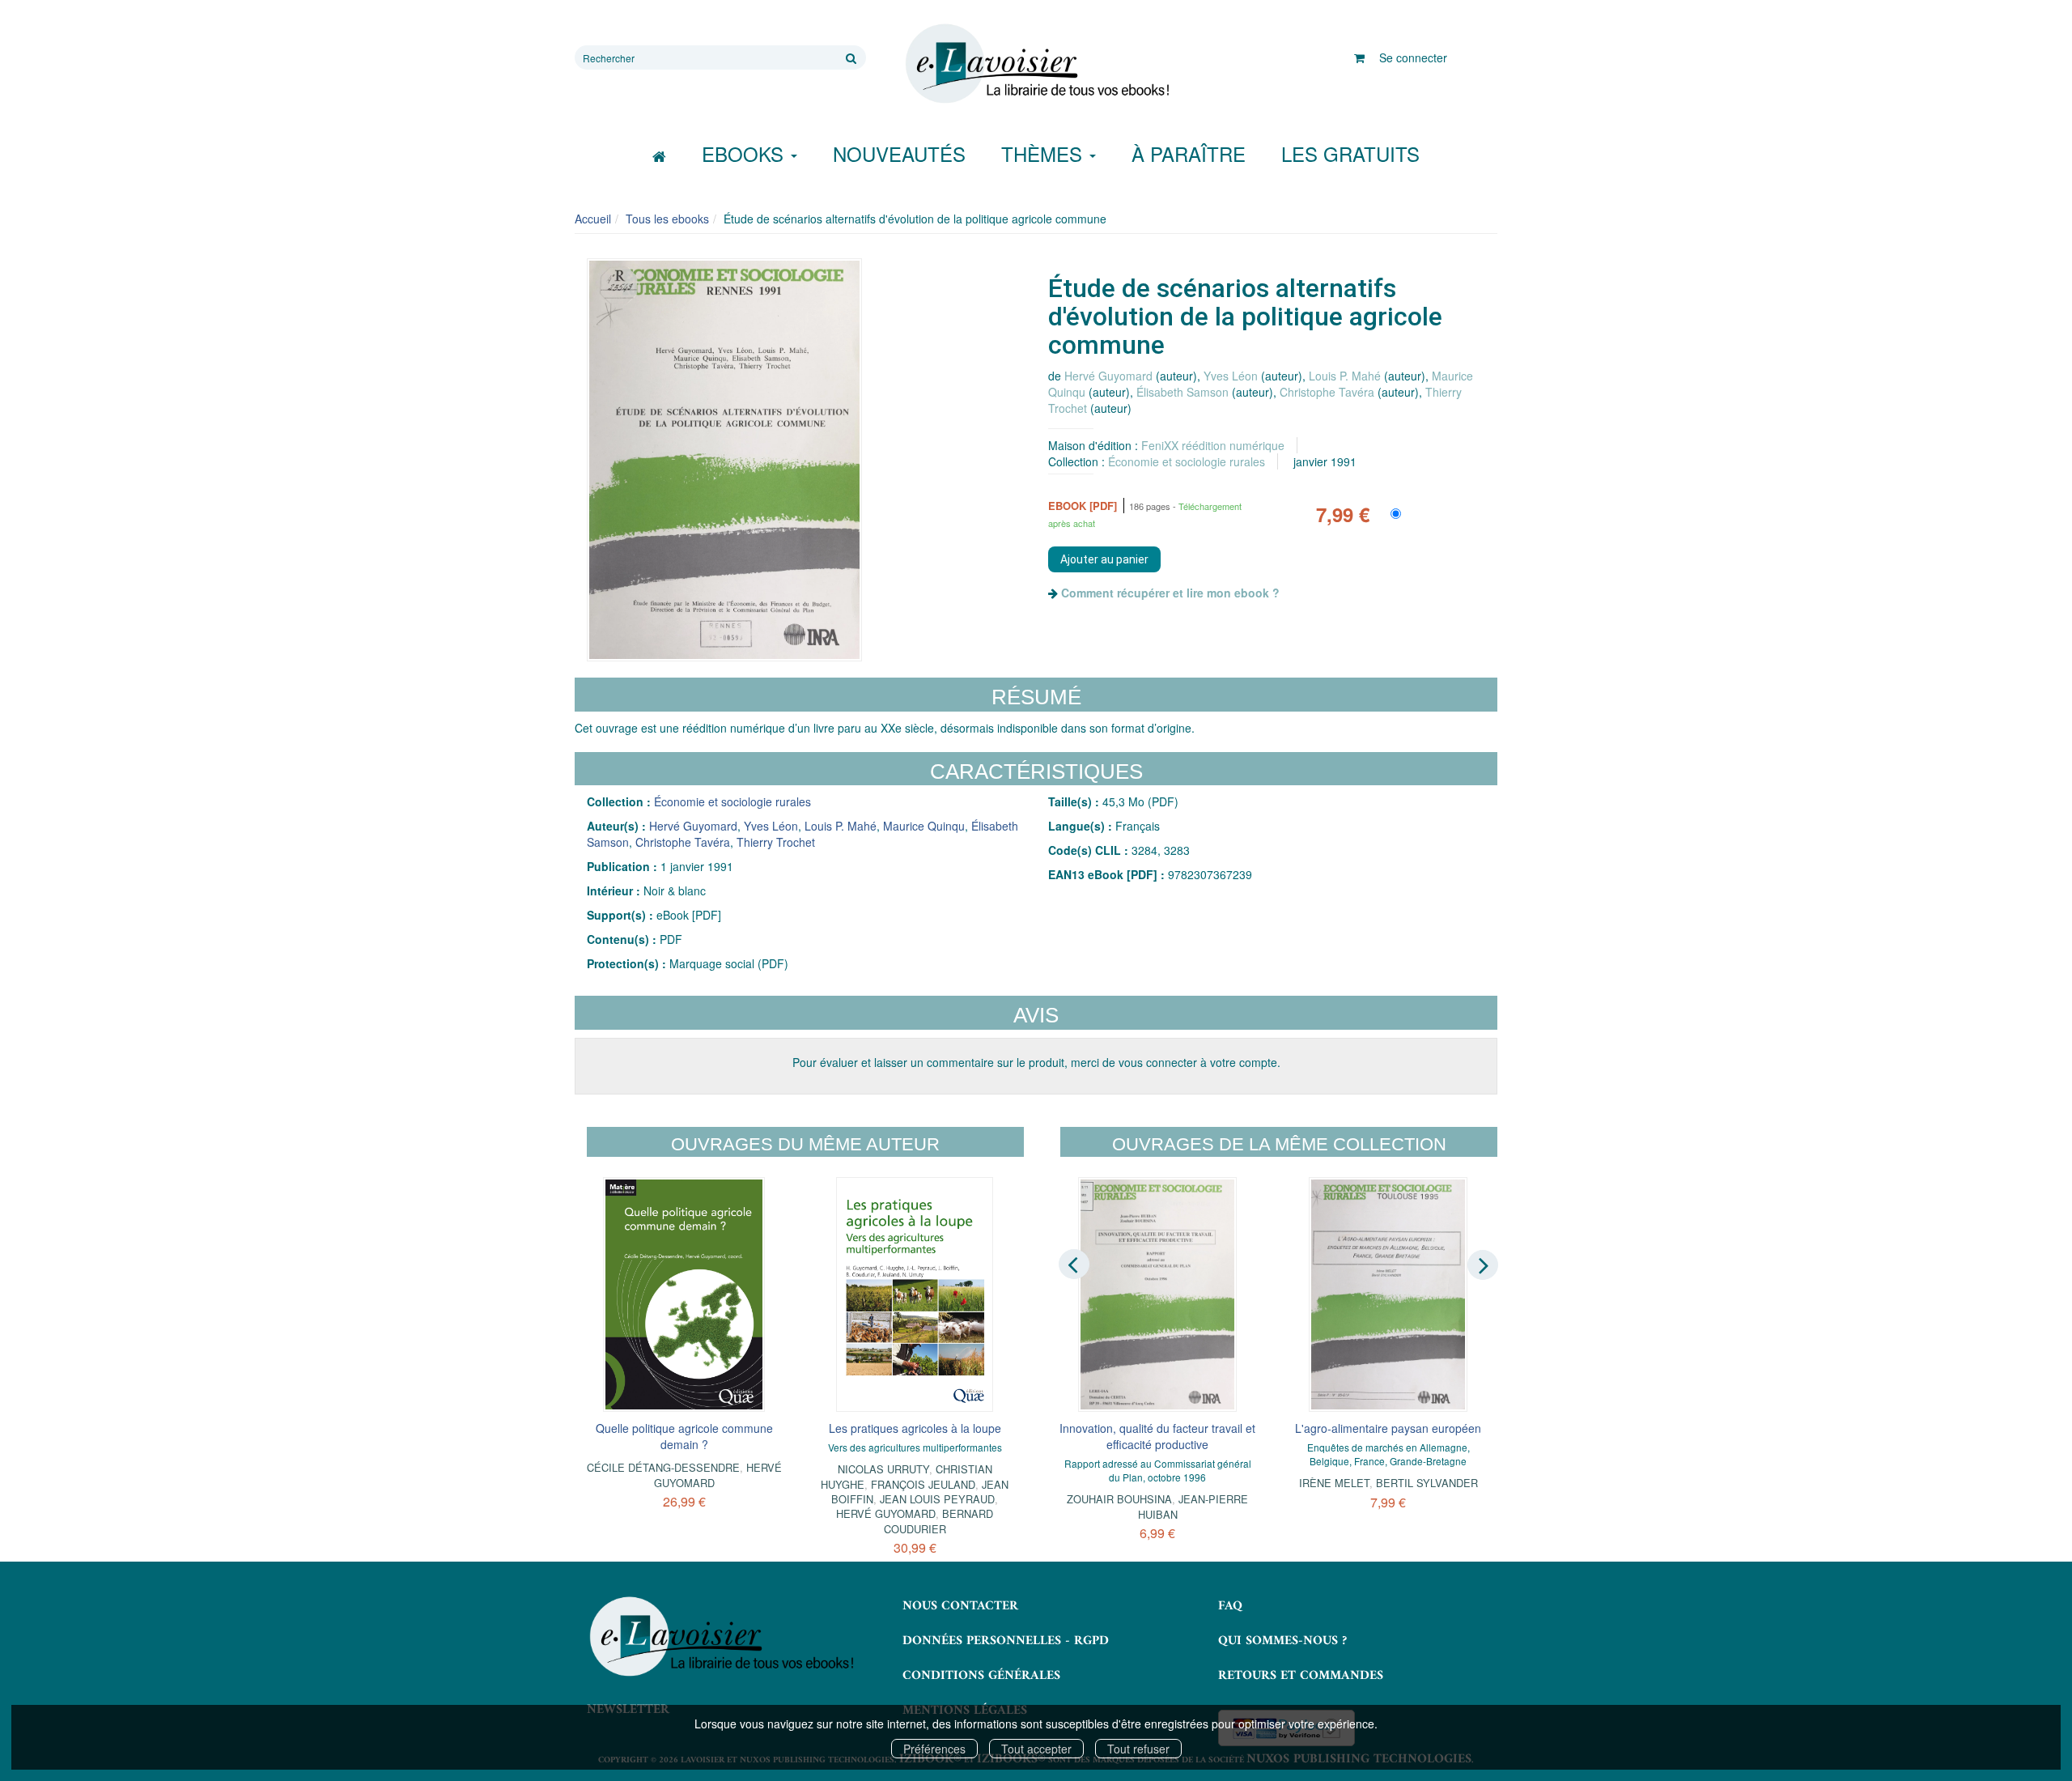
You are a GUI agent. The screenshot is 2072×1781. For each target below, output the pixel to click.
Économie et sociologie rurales (1187, 461)
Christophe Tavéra (1327, 392)
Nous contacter (960, 1606)
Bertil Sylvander (1427, 1483)
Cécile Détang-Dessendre (663, 1467)
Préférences (934, 1749)
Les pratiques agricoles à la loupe (915, 1428)
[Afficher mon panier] (1359, 57)
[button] (724, 460)
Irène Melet (1334, 1483)
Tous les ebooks (667, 219)
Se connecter (1413, 57)
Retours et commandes (1301, 1676)
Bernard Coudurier (939, 1521)
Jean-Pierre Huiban (1193, 1506)
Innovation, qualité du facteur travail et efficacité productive (1157, 1436)
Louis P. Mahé (1345, 376)
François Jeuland (923, 1484)
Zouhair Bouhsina (1119, 1499)
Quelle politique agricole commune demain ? (684, 1436)
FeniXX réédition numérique (1213, 445)
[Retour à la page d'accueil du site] (1036, 64)
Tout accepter (1036, 1749)
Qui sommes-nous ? (1282, 1641)
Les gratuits (1350, 153)
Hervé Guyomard (1108, 376)
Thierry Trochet (776, 842)
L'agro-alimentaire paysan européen (1388, 1428)
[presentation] (1074, 1264)
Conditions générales (981, 1676)
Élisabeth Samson (1182, 392)
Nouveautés (899, 153)
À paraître (1189, 153)
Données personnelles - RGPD (1006, 1641)
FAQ (1230, 1606)
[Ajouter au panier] (1104, 559)
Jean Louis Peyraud (937, 1499)
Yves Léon (1231, 376)
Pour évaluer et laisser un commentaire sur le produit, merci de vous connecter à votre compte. (1036, 1062)
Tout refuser (1138, 1749)
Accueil (593, 219)
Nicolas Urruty (883, 1469)
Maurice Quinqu (924, 826)
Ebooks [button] (745, 153)
